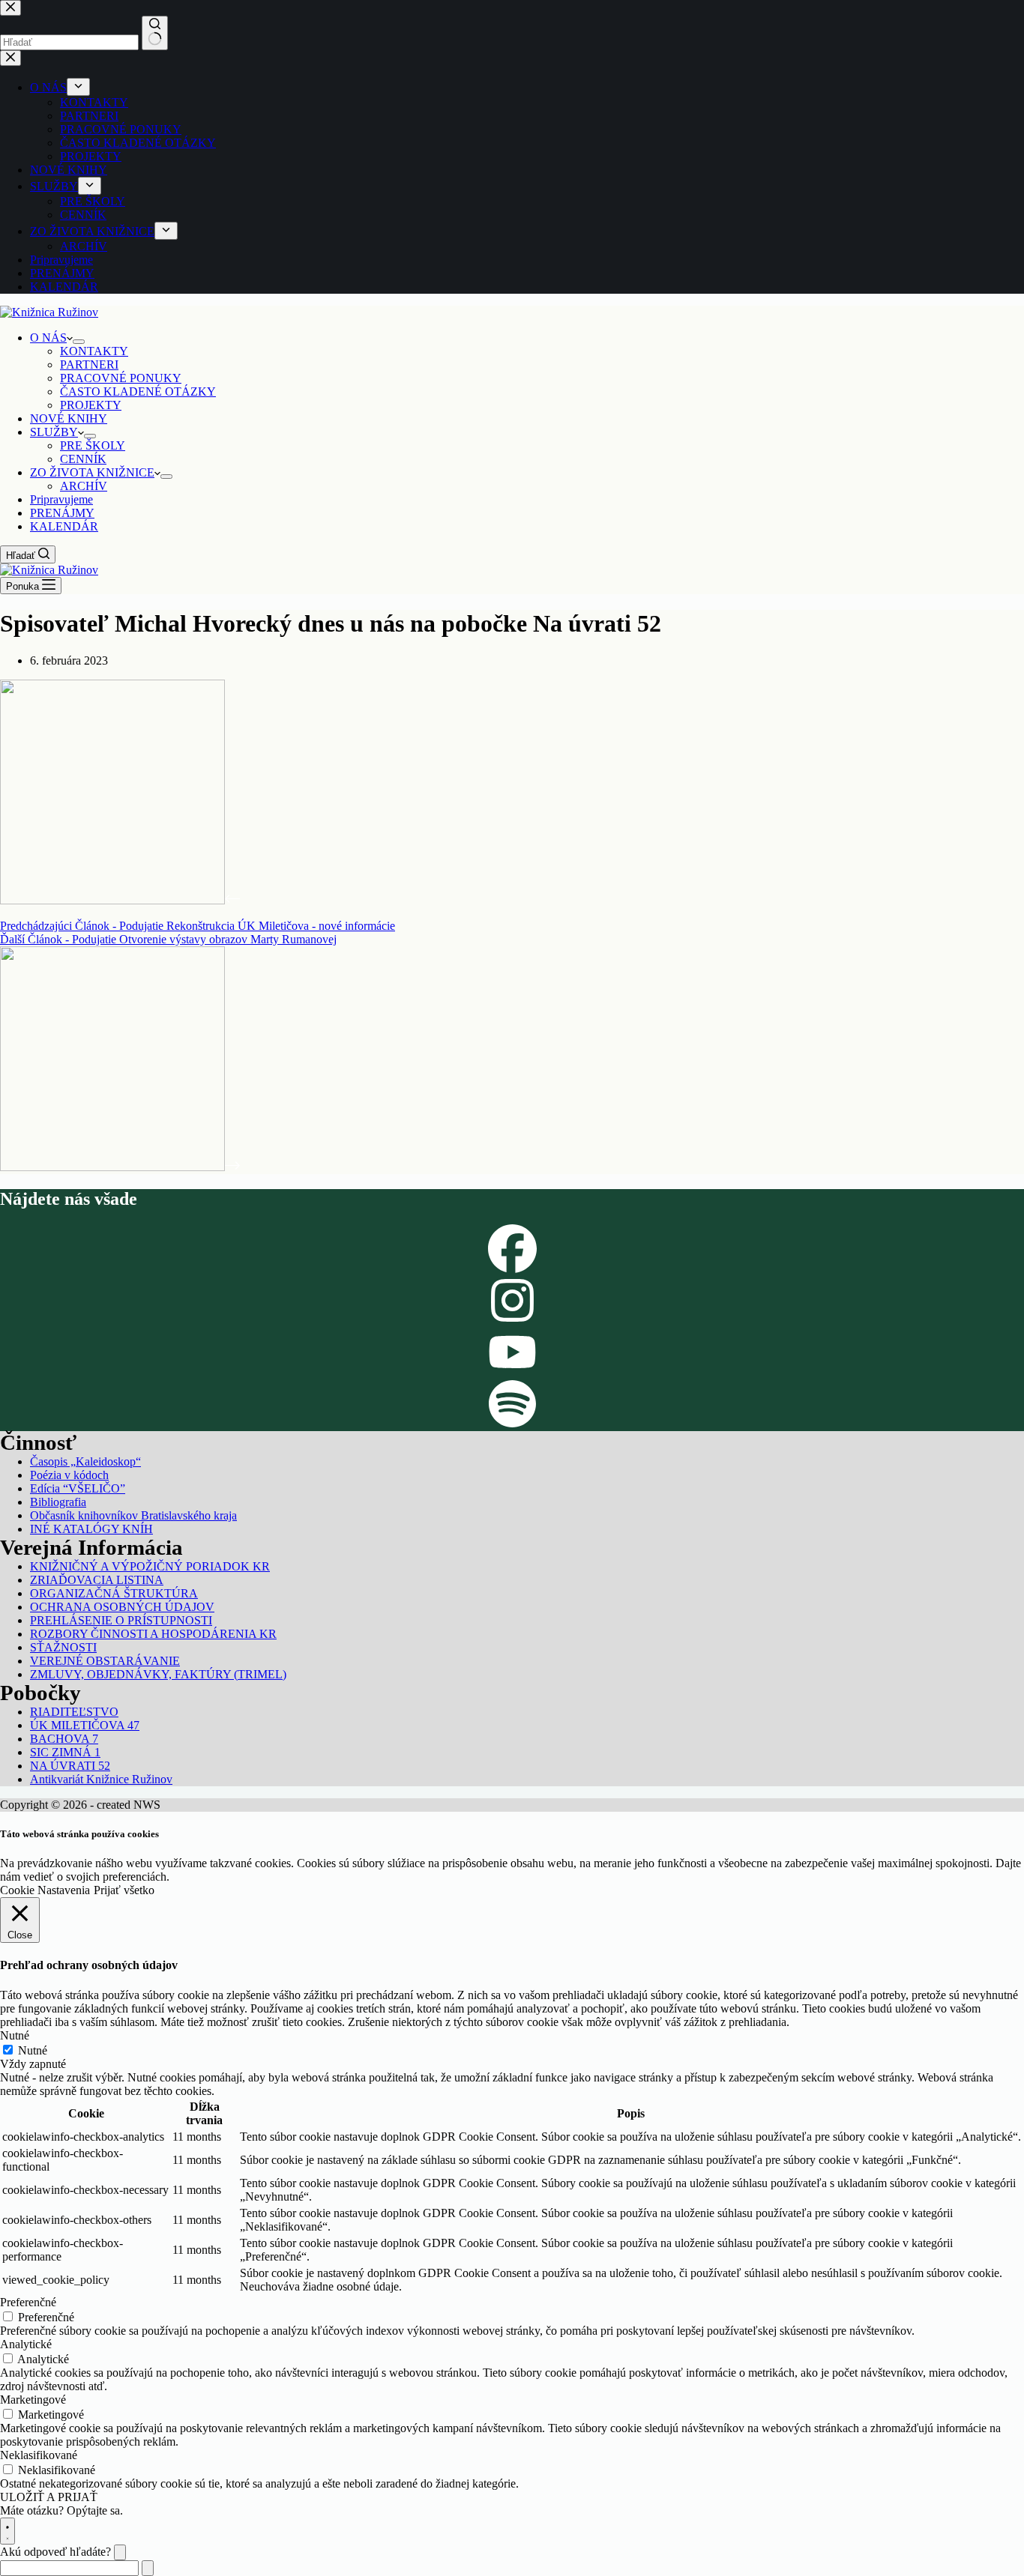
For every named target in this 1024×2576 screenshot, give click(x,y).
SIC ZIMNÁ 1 (65, 1752)
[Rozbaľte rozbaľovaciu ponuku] (79, 342)
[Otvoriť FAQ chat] (7, 2531)
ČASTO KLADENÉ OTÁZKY (138, 391)
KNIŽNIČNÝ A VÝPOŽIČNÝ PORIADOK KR (150, 1566)
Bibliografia (58, 1502)
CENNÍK (83, 459)
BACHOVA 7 (64, 1739)
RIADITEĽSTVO (74, 1712)
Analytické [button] (26, 2344)
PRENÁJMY (62, 513)
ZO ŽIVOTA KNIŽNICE (92, 472)
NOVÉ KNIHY (69, 418)
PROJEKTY (91, 405)
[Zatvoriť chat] (120, 2552)
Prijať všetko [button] (124, 1890)
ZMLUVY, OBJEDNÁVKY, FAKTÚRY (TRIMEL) (158, 1674)
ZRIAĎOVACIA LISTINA (97, 1580)
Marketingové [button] (33, 2400)
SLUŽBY (54, 432)
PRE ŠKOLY (93, 445)
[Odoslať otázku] (148, 2568)
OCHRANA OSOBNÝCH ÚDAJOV (122, 1607)
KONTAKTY (94, 351)
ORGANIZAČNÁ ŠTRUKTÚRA (114, 1593)
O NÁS (48, 338)
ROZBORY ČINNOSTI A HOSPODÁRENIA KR (153, 1634)
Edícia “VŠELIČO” (78, 1488)
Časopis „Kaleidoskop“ (85, 1461)
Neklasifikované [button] (39, 2455)
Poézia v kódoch (69, 1475)
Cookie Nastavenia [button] (45, 1890)
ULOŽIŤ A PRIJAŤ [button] (49, 2497)
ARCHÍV (84, 486)
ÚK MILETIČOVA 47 (85, 1725)
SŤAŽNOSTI (63, 1647)
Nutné (33, 2050)
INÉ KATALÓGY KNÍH (91, 1529)
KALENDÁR (64, 526)
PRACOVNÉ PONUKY (121, 378)
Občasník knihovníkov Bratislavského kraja (133, 1515)
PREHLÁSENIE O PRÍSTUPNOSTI (121, 1620)
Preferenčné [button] (28, 2302)
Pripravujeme (61, 499)
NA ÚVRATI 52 (70, 1766)
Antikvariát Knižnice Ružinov (101, 1779)
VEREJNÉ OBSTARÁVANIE (105, 1661)
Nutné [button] (15, 2035)
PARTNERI (89, 365)
